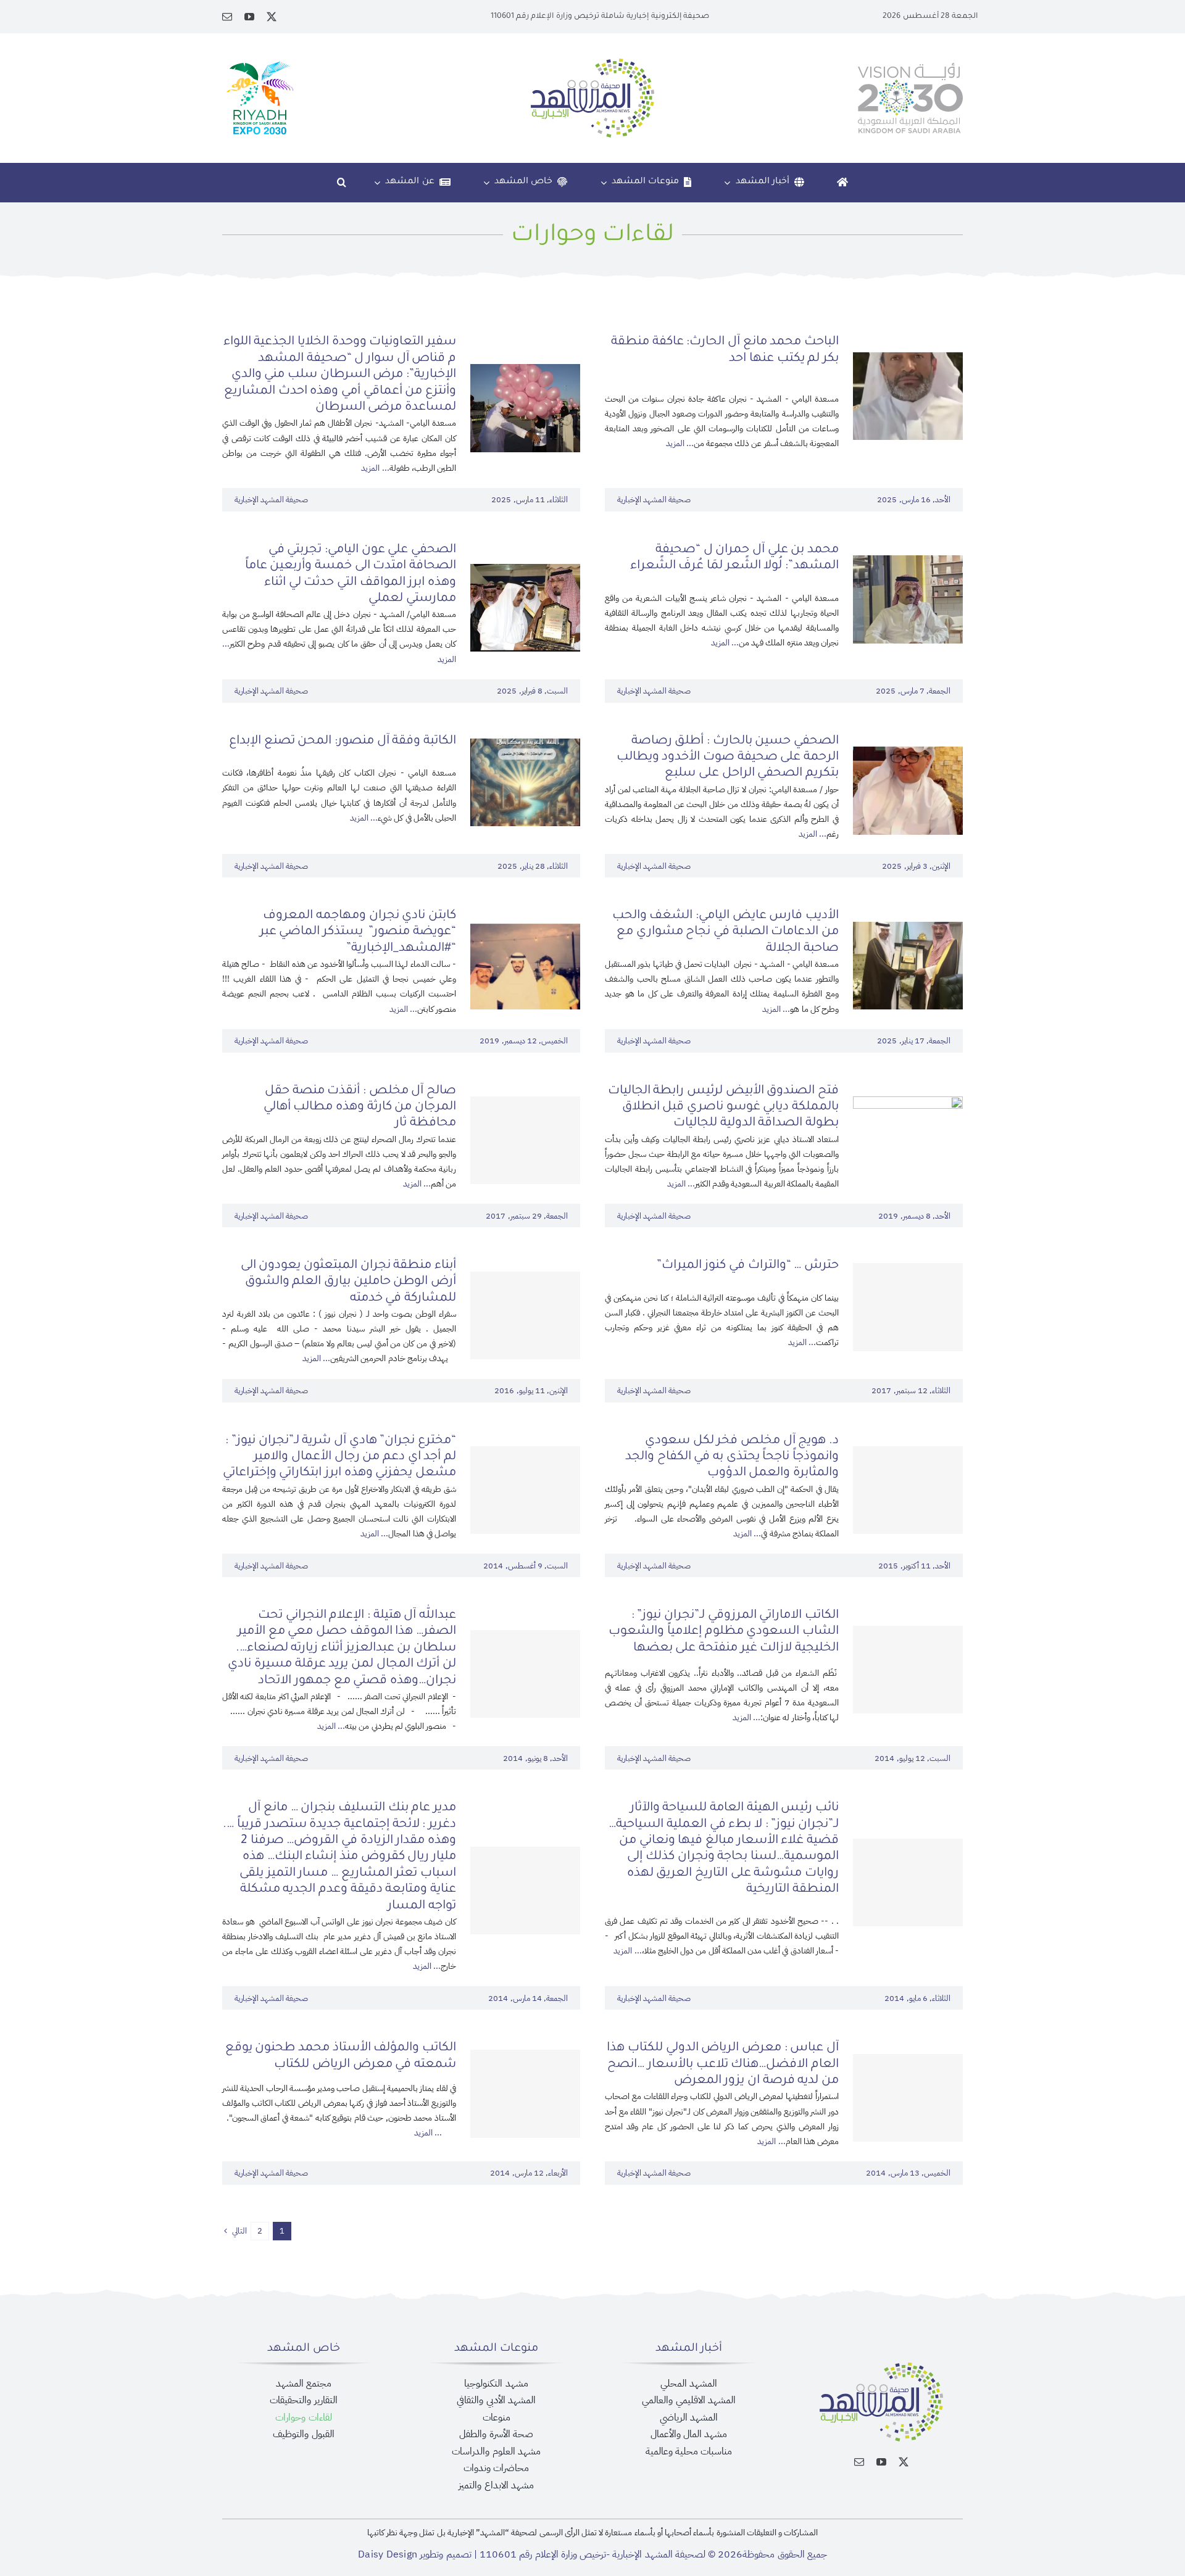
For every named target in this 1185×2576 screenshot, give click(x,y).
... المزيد (680, 443)
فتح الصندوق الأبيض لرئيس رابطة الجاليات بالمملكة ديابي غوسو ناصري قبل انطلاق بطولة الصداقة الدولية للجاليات (723, 1108)
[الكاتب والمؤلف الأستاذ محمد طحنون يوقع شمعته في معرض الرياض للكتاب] (525, 2094)
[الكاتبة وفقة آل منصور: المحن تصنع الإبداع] (525, 747)
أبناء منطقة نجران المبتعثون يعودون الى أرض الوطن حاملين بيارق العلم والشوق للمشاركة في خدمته (348, 1282)
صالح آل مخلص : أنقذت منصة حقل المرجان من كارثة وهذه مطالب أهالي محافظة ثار (360, 1108)
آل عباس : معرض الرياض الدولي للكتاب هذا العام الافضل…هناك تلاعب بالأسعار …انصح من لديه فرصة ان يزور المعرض (723, 2065)
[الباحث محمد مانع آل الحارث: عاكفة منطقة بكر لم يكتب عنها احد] (908, 360)
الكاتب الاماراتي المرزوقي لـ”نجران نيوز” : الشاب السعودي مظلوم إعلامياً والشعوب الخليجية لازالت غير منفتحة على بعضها (724, 1632)
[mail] (227, 17)
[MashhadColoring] (592, 64)
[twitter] (272, 17)
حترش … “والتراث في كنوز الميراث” (748, 1266)
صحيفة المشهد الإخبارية (654, 499)
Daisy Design (388, 2554)
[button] (342, 183)
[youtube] (249, 17)
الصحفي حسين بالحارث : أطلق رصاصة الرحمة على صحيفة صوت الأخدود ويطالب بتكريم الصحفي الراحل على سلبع (728, 758)
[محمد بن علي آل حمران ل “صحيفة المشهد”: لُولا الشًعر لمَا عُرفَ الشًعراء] (908, 563)
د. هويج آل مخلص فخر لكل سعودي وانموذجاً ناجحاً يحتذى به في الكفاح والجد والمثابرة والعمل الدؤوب (732, 1458)
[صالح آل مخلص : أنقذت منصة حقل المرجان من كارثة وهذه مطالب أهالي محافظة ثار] (525, 1140)
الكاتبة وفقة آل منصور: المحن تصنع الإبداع (343, 742)
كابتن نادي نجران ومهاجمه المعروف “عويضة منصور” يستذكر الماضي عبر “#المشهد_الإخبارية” (358, 933)
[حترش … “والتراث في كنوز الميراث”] (908, 1307)
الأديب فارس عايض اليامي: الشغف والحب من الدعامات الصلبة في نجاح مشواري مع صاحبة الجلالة (726, 933)
